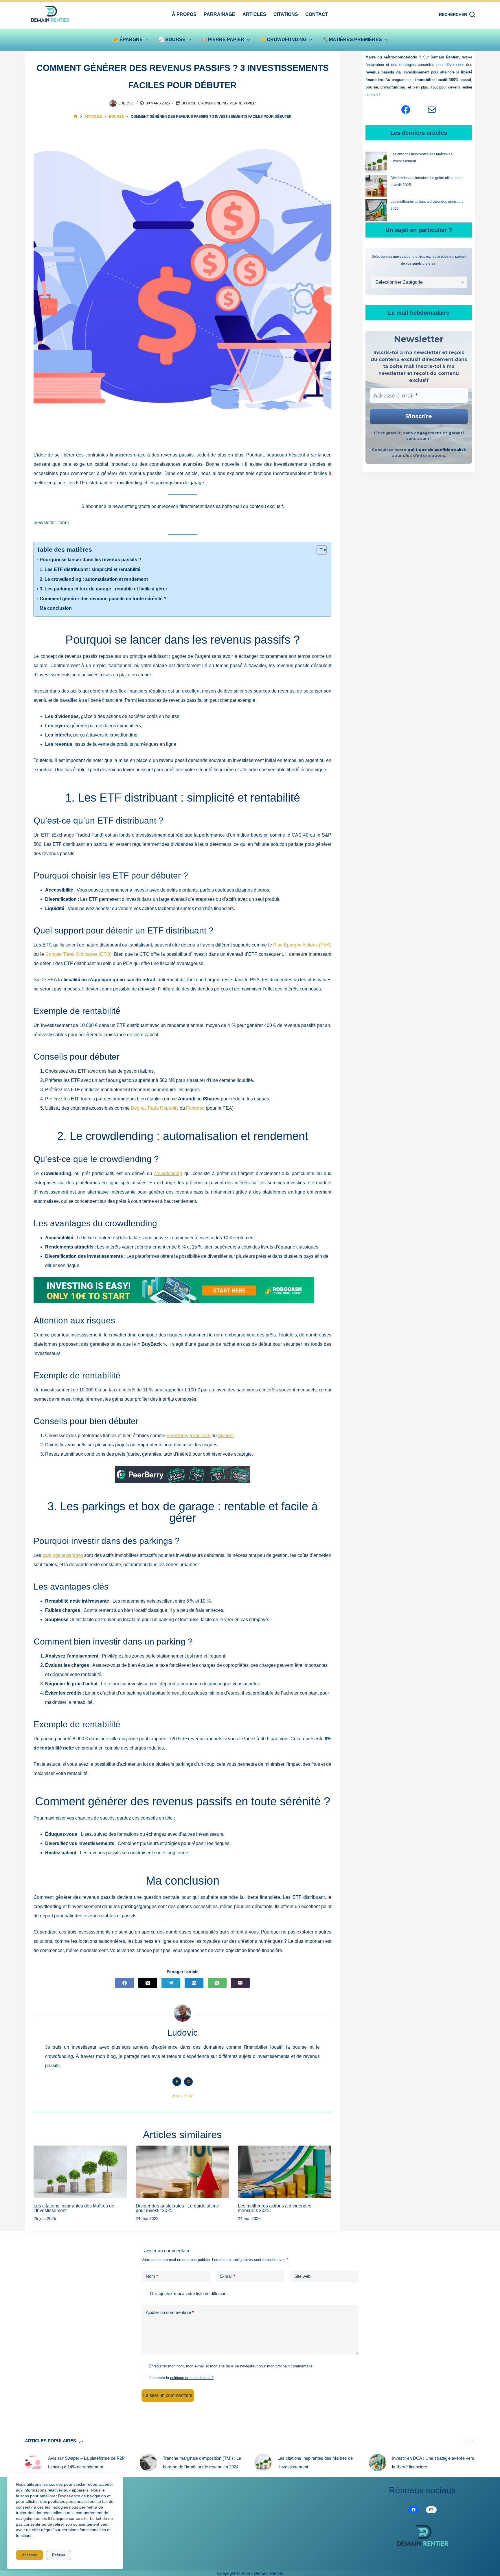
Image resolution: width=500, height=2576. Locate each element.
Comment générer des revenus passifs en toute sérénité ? (103, 599)
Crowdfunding (213, 103)
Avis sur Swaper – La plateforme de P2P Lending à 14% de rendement (86, 2462)
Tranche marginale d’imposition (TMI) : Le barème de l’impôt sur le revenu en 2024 (202, 2462)
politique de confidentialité (437, 450)
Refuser (59, 2555)
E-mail (228, 2276)
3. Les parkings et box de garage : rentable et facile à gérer (103, 589)
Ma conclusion (56, 608)
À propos (184, 14)
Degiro (138, 1108)
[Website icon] (188, 2082)
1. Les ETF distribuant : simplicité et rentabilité (90, 569)
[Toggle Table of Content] (319, 550)
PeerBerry (177, 1436)
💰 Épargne (128, 39)
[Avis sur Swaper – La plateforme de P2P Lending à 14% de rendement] (34, 2463)
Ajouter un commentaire (170, 2312)
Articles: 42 (182, 2096)
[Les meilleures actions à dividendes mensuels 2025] (285, 2172)
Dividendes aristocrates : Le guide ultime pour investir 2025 (177, 2208)
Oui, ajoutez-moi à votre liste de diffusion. (188, 2294)
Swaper (226, 1436)
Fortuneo (195, 1108)
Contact (317, 14)
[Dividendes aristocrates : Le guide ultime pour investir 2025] (182, 2172)
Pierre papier (243, 103)
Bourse (189, 103)
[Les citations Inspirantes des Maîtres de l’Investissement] (80, 2172)
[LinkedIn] (194, 1983)
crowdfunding (168, 1173)
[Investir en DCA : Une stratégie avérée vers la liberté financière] (378, 2463)
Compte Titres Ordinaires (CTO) (78, 954)
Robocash (200, 1436)
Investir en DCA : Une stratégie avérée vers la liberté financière (433, 2462)
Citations (286, 14)
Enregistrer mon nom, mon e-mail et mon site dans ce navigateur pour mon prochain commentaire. (231, 2366)
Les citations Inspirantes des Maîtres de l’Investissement (74, 2208)
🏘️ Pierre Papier (223, 39)
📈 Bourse (172, 39)
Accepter (30, 2555)
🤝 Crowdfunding (283, 39)
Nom (152, 2276)
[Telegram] (171, 1983)
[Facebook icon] (177, 2082)
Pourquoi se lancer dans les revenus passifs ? (90, 560)
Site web (302, 2276)
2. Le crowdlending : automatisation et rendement (94, 579)
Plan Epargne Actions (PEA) (302, 945)
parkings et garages (63, 1555)
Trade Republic (163, 1108)
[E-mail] (240, 1983)
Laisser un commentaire (168, 2395)
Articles (254, 14)
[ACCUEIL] (75, 116)
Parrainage (219, 14)
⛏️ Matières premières (352, 39)
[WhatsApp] (217, 1983)
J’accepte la (181, 2378)
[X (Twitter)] (148, 1983)
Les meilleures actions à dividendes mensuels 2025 (275, 2208)
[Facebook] (125, 1983)
